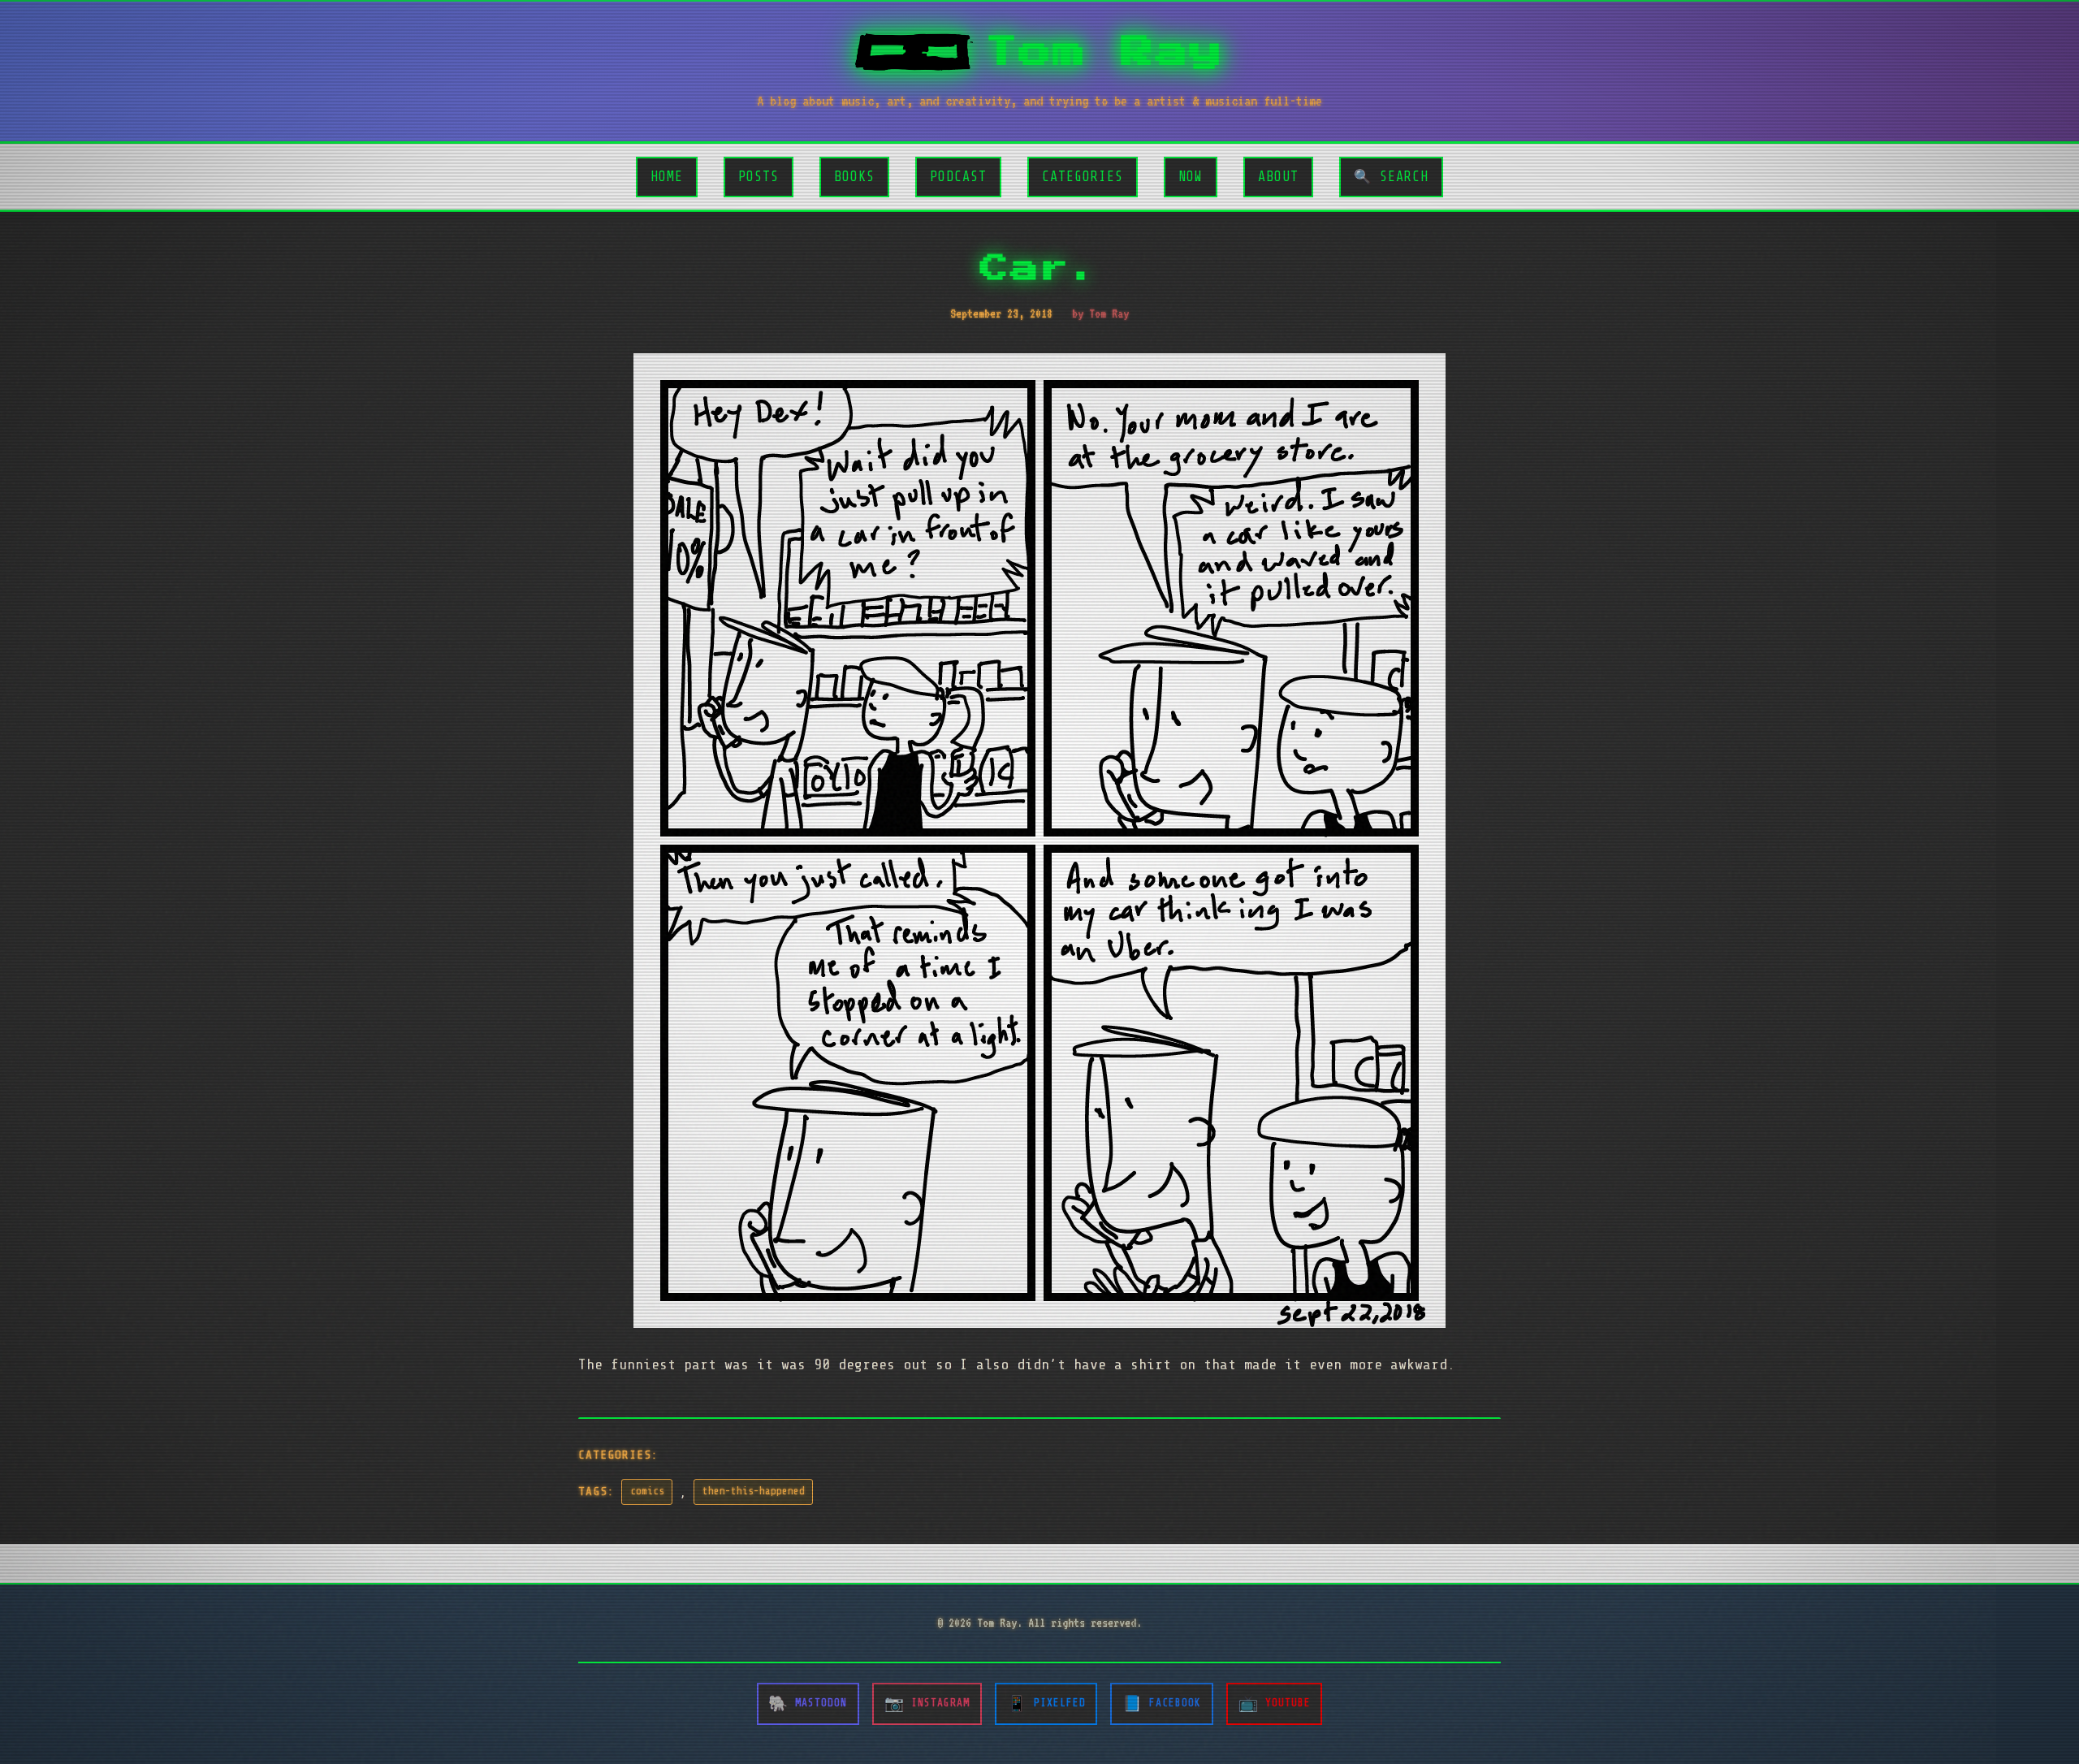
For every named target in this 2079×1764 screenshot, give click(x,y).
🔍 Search (1391, 177)
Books (854, 177)
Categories (1083, 177)
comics (647, 1491)
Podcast (958, 177)
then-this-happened (754, 1491)
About (1278, 177)
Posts (759, 177)
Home (667, 177)
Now (1191, 177)
